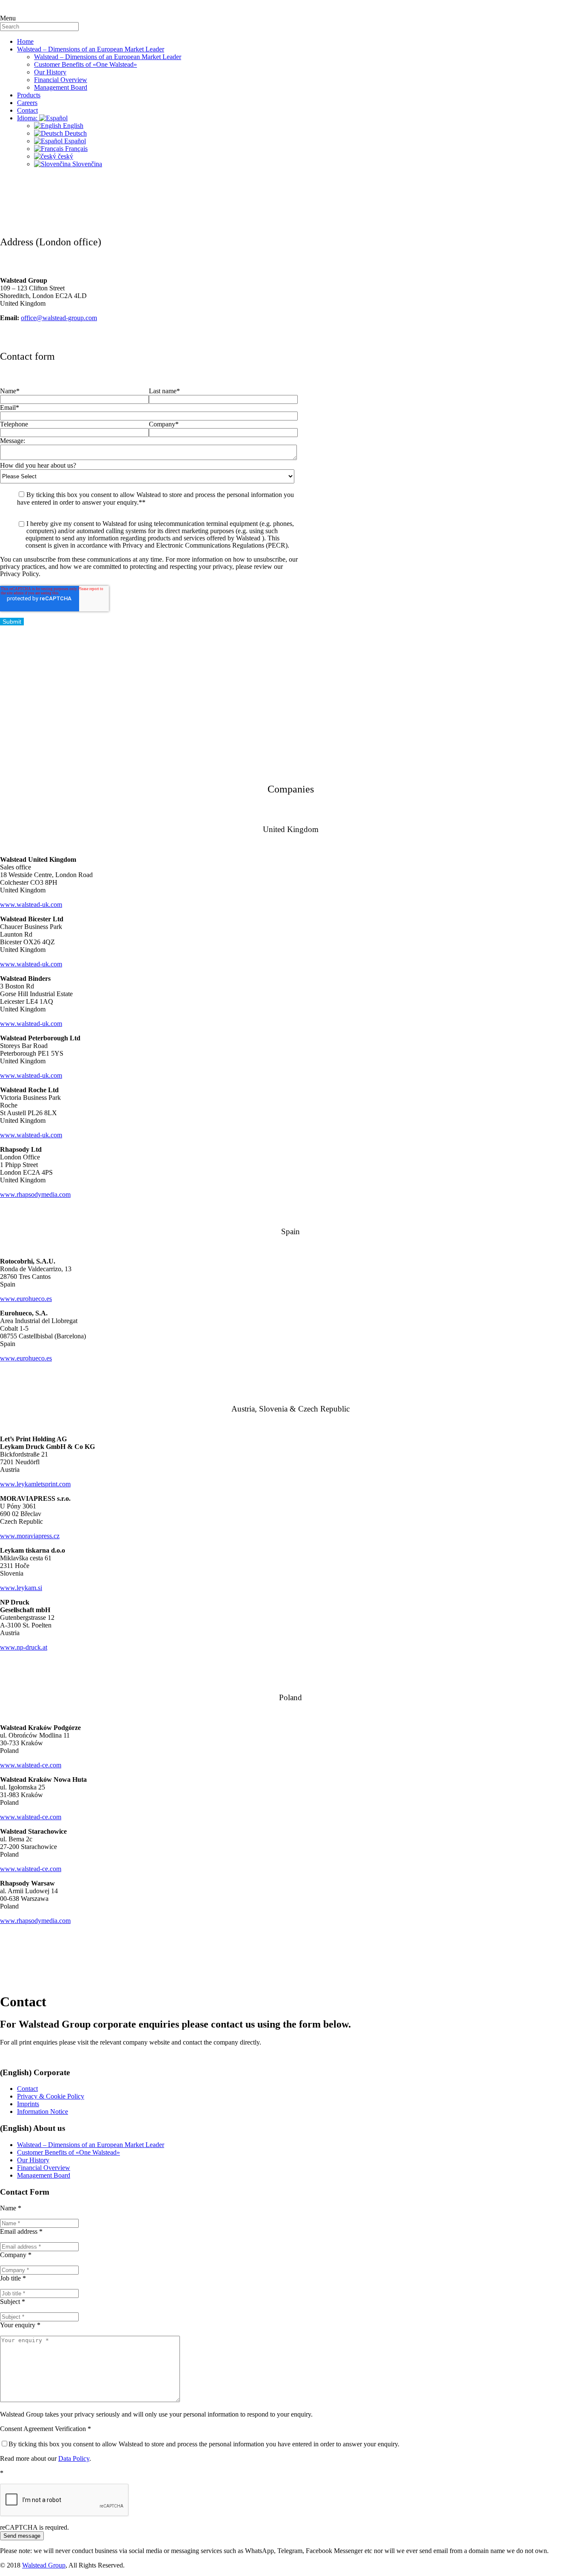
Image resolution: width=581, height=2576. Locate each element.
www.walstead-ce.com (31, 1765)
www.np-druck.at (24, 1647)
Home (25, 41)
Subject (13, 2302)
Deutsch (75, 133)
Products (29, 95)
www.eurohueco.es (26, 1299)
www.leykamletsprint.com (35, 1484)
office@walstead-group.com (59, 318)
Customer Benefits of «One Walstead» (85, 64)
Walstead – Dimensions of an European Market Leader (91, 49)
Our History (50, 72)
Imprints (28, 2104)
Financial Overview (61, 80)
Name (11, 2208)
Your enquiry (20, 2325)
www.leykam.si (21, 1588)
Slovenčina (86, 164)
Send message (22, 2536)
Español (74, 141)
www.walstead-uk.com (31, 905)
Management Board (61, 87)
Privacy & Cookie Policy (51, 2096)
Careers (27, 103)
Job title (13, 2278)
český (65, 156)
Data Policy (74, 2458)
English (72, 126)
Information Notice (43, 2112)
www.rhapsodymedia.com (35, 1194)
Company (16, 2255)
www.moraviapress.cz (30, 1536)
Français (75, 149)
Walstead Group (44, 2565)
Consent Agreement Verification (46, 2429)
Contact (27, 110)
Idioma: (28, 118)
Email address (21, 2231)
